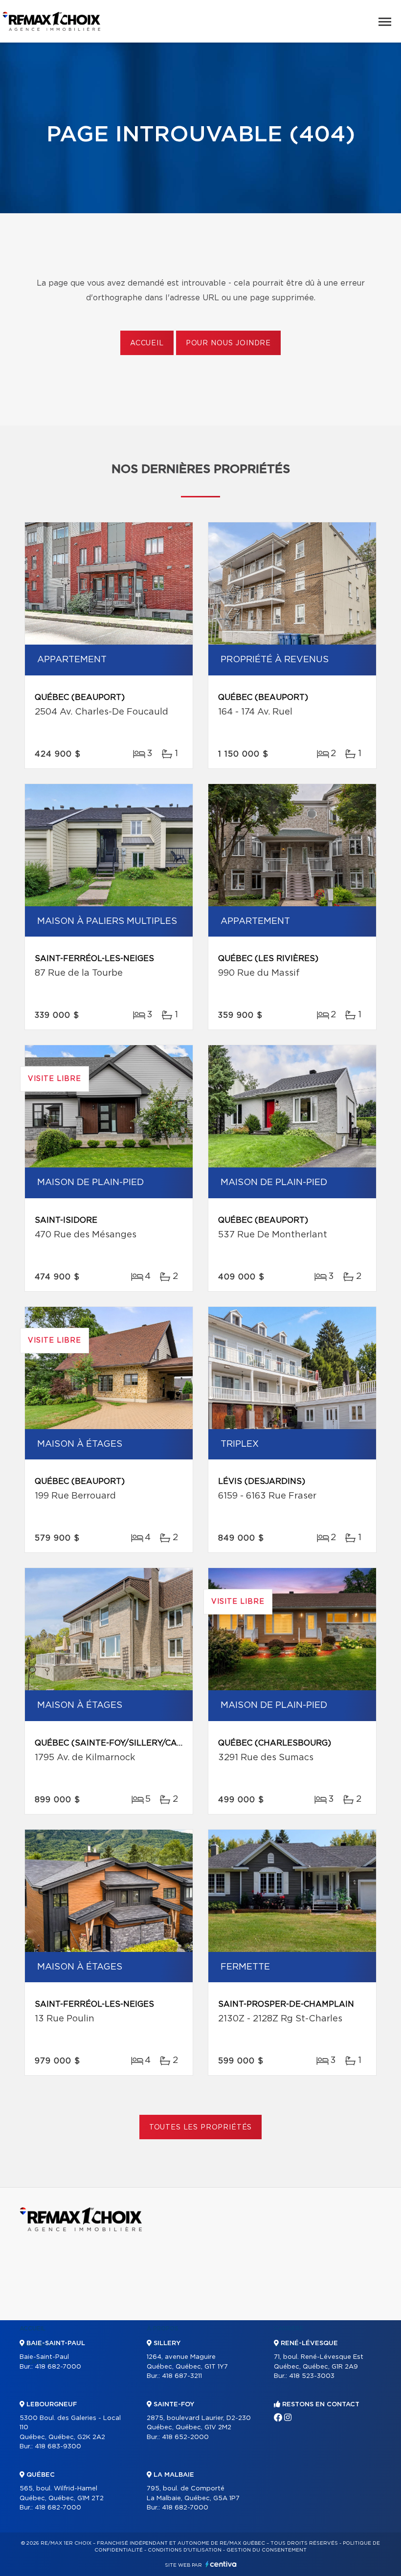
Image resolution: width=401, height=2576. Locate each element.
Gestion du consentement (267, 2550)
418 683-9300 (58, 2447)
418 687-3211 (182, 2376)
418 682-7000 (58, 2367)
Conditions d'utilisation (185, 2550)
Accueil (147, 343)
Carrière (289, 2329)
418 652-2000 (185, 2437)
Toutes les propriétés (201, 2128)
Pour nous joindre (228, 343)
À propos (163, 2329)
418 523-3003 (312, 2376)
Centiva (221, 2564)
